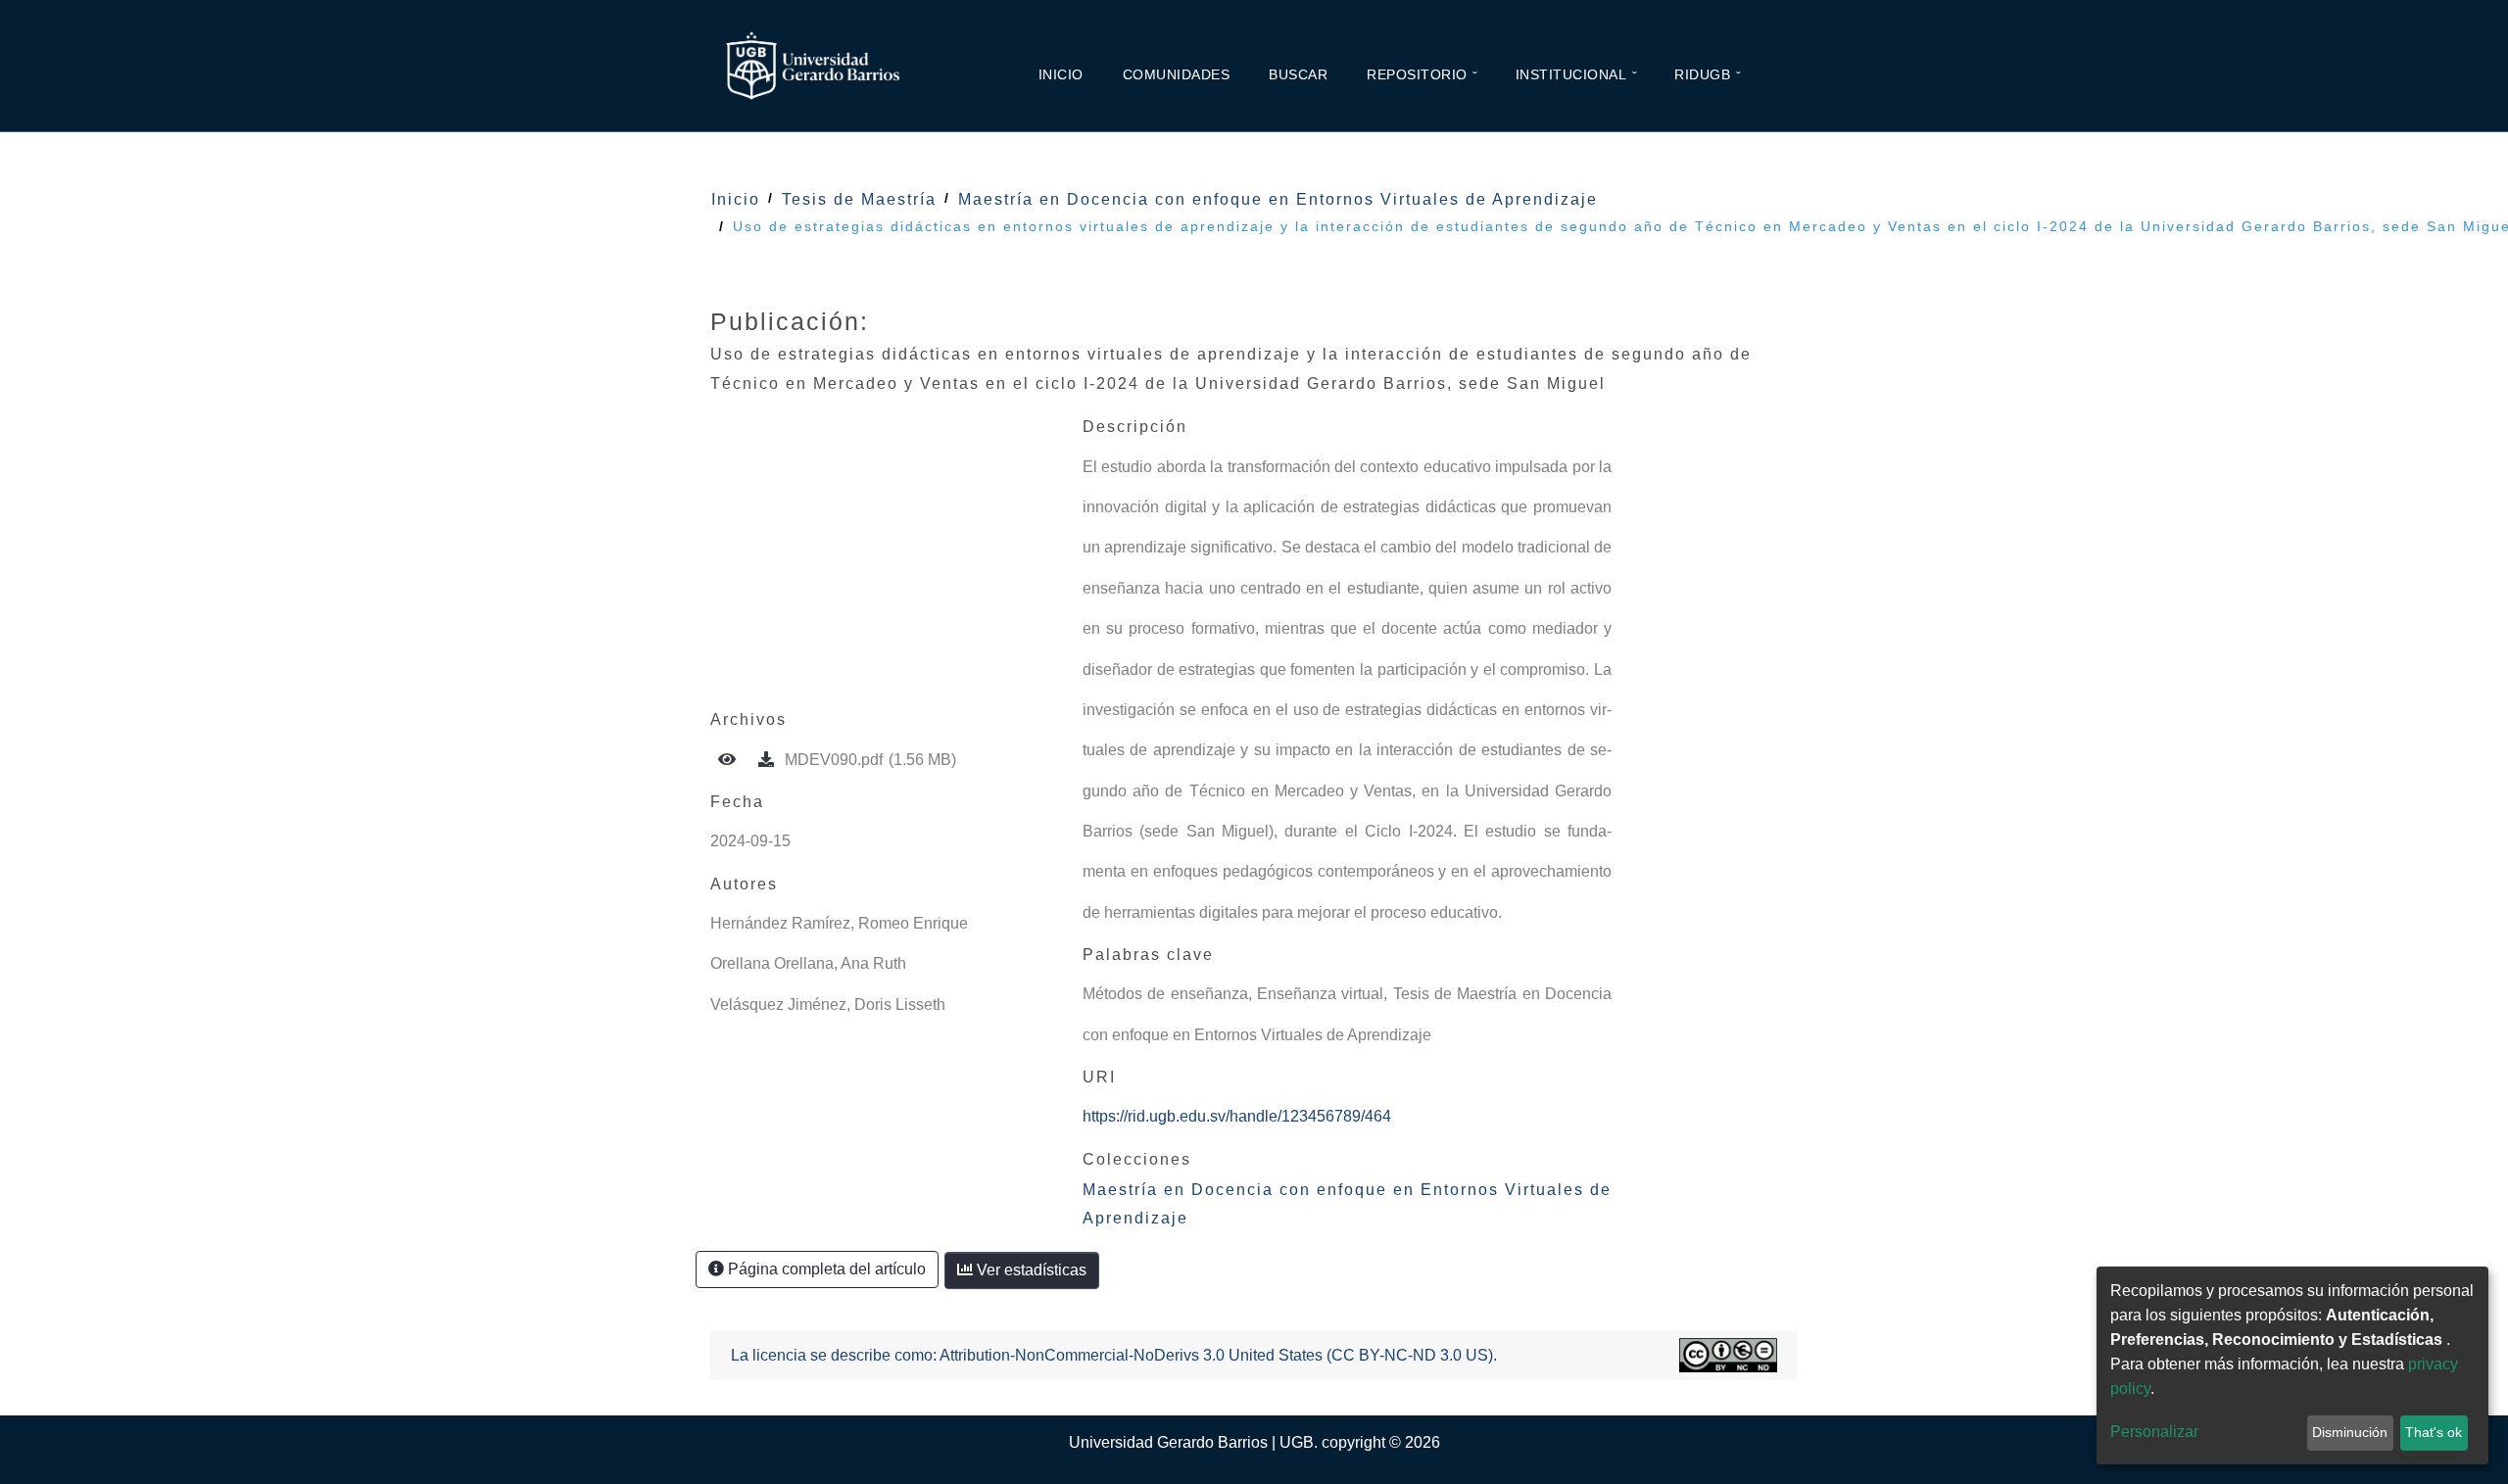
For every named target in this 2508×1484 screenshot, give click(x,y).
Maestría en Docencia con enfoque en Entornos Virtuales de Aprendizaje (1278, 199)
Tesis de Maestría (859, 199)
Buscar (1298, 74)
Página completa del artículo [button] (825, 1269)
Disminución (2350, 1432)
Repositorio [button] (1417, 74)
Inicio (1061, 74)
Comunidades (1177, 74)
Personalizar (2154, 1432)
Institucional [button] (1571, 74)
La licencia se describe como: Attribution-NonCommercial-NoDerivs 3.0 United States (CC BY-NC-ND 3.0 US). (1114, 1355)
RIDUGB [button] (1702, 74)
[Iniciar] (1778, 78)
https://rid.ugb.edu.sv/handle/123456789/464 (1237, 1116)
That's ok (2434, 1432)
